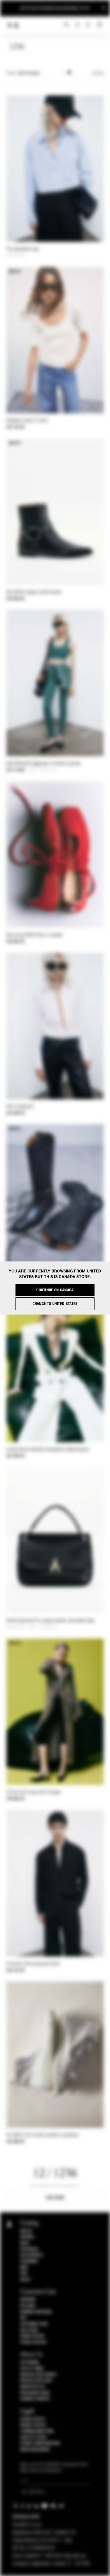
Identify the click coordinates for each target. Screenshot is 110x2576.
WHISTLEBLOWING (35, 2449)
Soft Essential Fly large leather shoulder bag (50, 1621)
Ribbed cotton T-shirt (27, 421)
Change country (35, 2399)
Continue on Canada (55, 1290)
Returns (28, 2306)
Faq (23, 2318)
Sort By (98, 73)
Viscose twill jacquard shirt (33, 1964)
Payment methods (36, 2312)
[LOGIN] (78, 25)
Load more (55, 2198)
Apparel (27, 2237)
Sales (25, 2280)
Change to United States (55, 1304)
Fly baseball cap (23, 249)
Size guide (29, 2330)
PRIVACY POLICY (33, 2425)
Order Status (32, 2336)
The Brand (30, 2362)
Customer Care (34, 2324)
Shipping (28, 2300)
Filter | (23, 73)
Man (24, 2267)
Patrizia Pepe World (38, 2375)
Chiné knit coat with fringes (34, 1792)
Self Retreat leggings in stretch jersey (44, 764)
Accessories (32, 2255)
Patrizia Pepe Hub (36, 2381)
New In (26, 2231)
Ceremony (29, 2261)
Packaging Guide (35, 2393)
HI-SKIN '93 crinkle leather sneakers (43, 2135)
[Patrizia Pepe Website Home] (17, 25)
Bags (25, 2243)
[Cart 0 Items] (100, 25)
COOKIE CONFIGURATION (40, 2443)
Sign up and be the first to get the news (55, 8)
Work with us (33, 2387)
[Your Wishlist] (89, 25)
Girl (24, 2273)
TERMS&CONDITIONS (37, 2431)
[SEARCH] (67, 25)
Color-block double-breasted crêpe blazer (48, 1450)
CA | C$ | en (32, 2492)
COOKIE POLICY (33, 2419)
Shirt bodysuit (20, 1107)
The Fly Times (32, 2369)
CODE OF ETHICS (34, 2437)
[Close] (104, 8)
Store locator (34, 2342)
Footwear (29, 2249)
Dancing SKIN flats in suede (34, 935)
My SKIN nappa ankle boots (34, 592)
